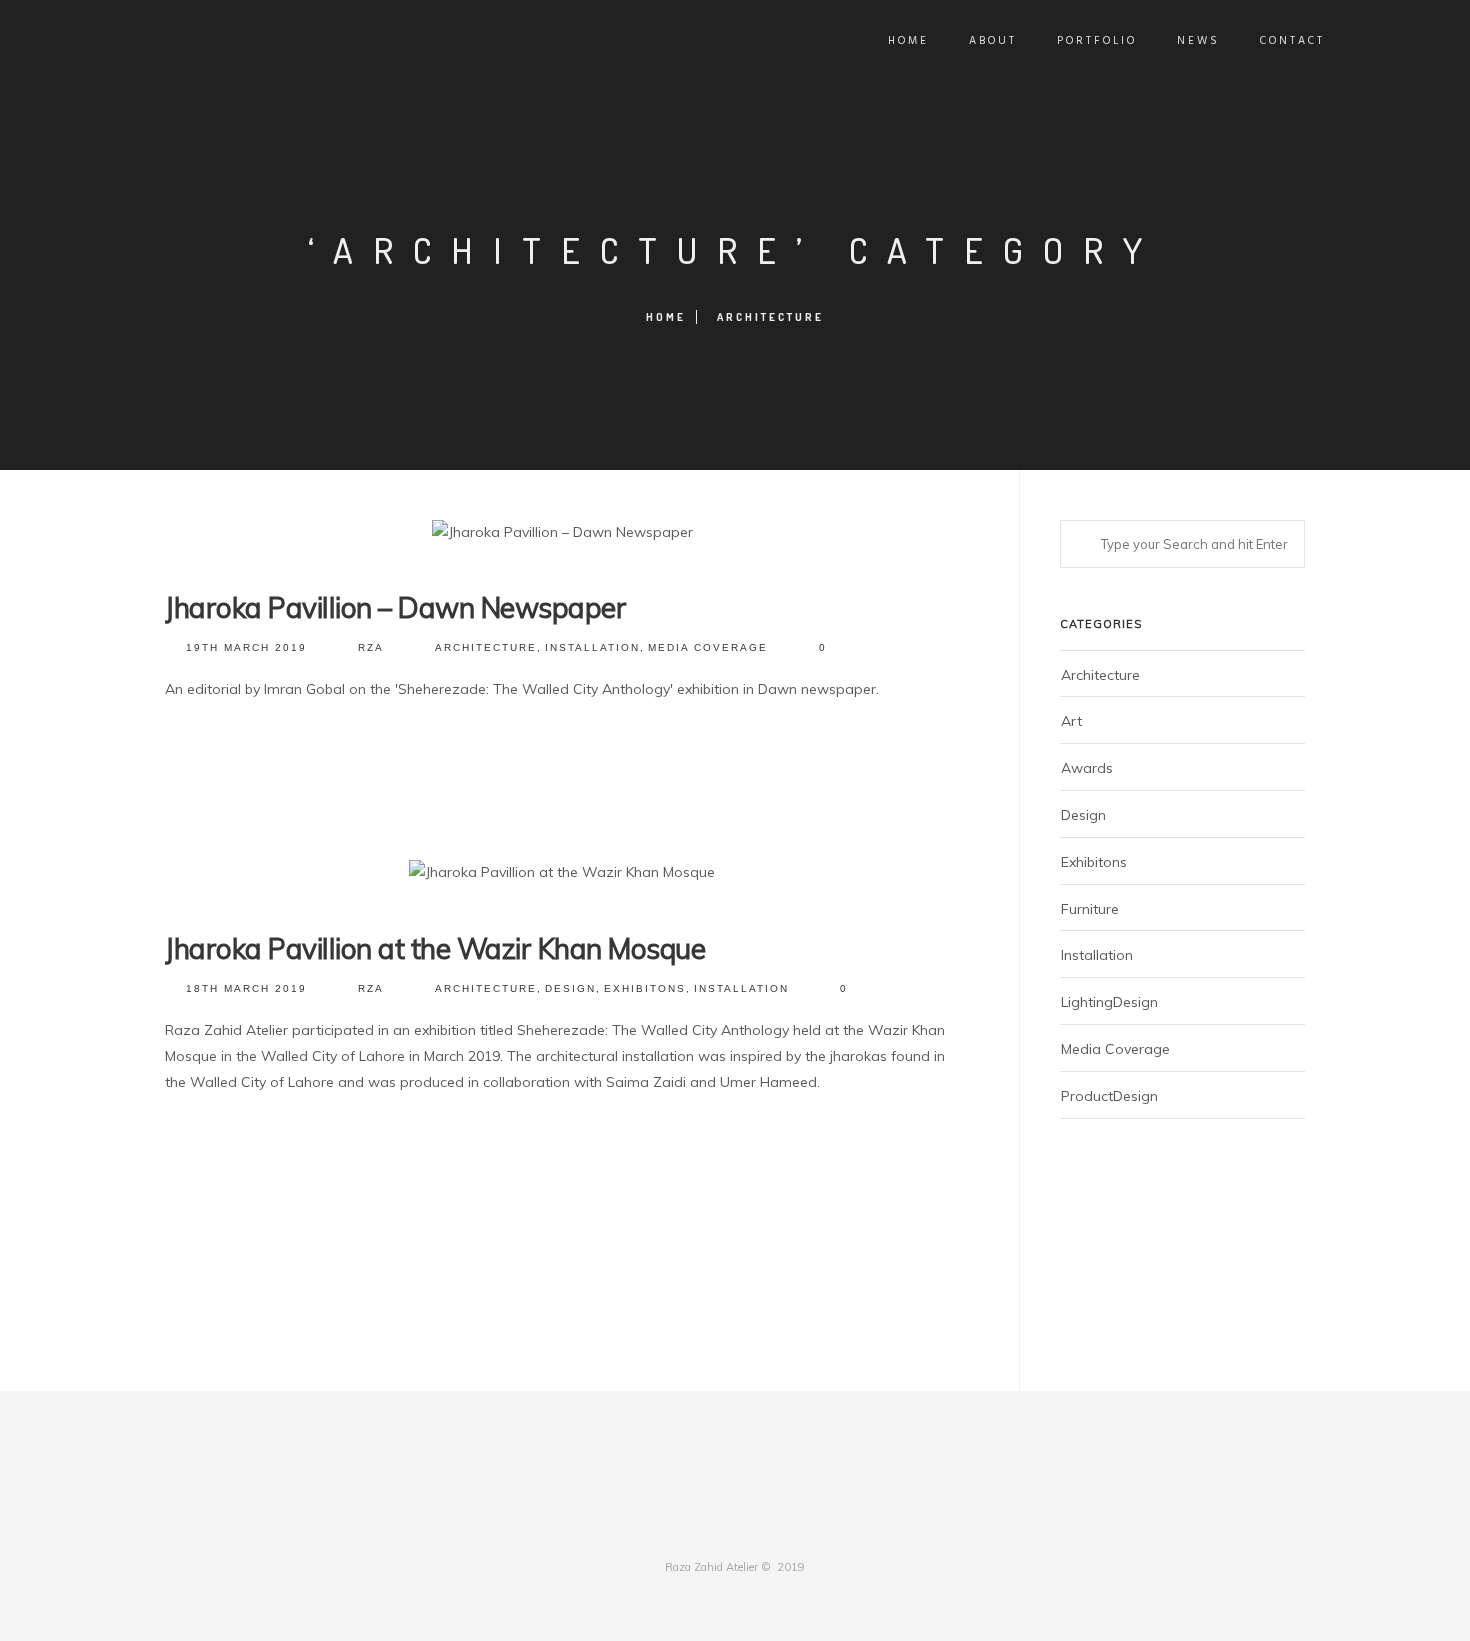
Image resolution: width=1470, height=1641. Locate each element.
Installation (592, 647)
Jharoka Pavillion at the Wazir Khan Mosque (435, 948)
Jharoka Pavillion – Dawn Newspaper (395, 607)
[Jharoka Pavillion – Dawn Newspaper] (562, 532)
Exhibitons (645, 988)
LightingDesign (1109, 1002)
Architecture (770, 317)
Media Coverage (708, 647)
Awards (1087, 768)
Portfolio (1097, 41)
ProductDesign (1109, 1096)
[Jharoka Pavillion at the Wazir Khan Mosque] (562, 872)
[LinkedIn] (719, 1527)
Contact (1292, 41)
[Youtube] (783, 1527)
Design (570, 988)
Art (1071, 721)
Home (908, 41)
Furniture (1090, 909)
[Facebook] (687, 1527)
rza (371, 647)
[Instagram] (751, 1527)
